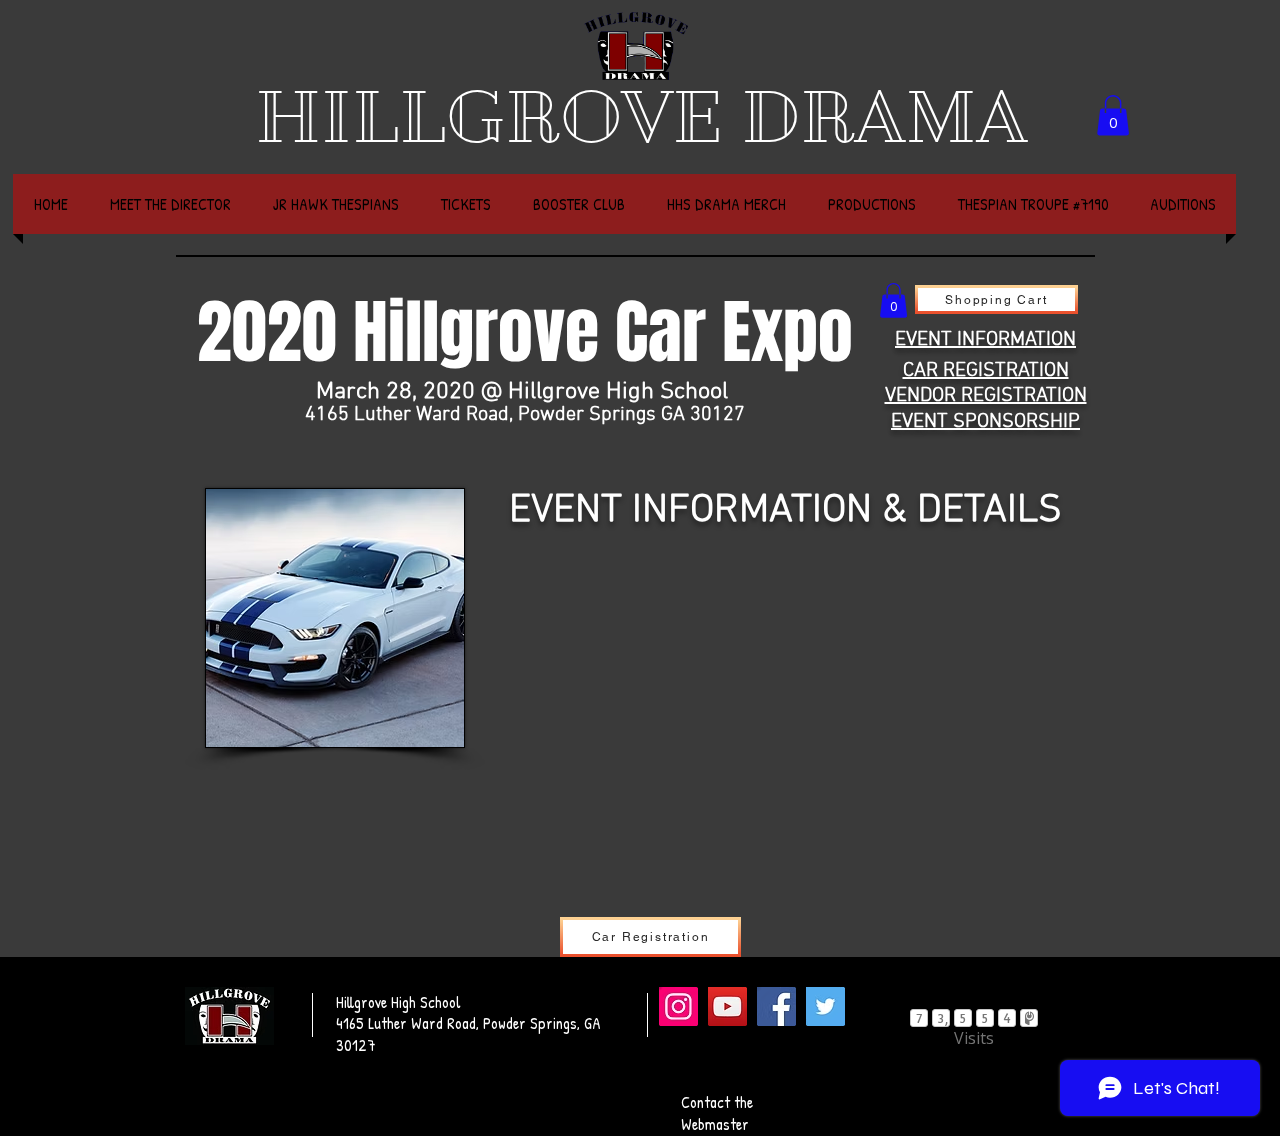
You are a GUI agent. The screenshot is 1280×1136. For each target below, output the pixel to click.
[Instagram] (678, 1006)
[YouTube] (727, 1006)
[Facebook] (776, 1006)
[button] (1113, 115)
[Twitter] (825, 1006)
